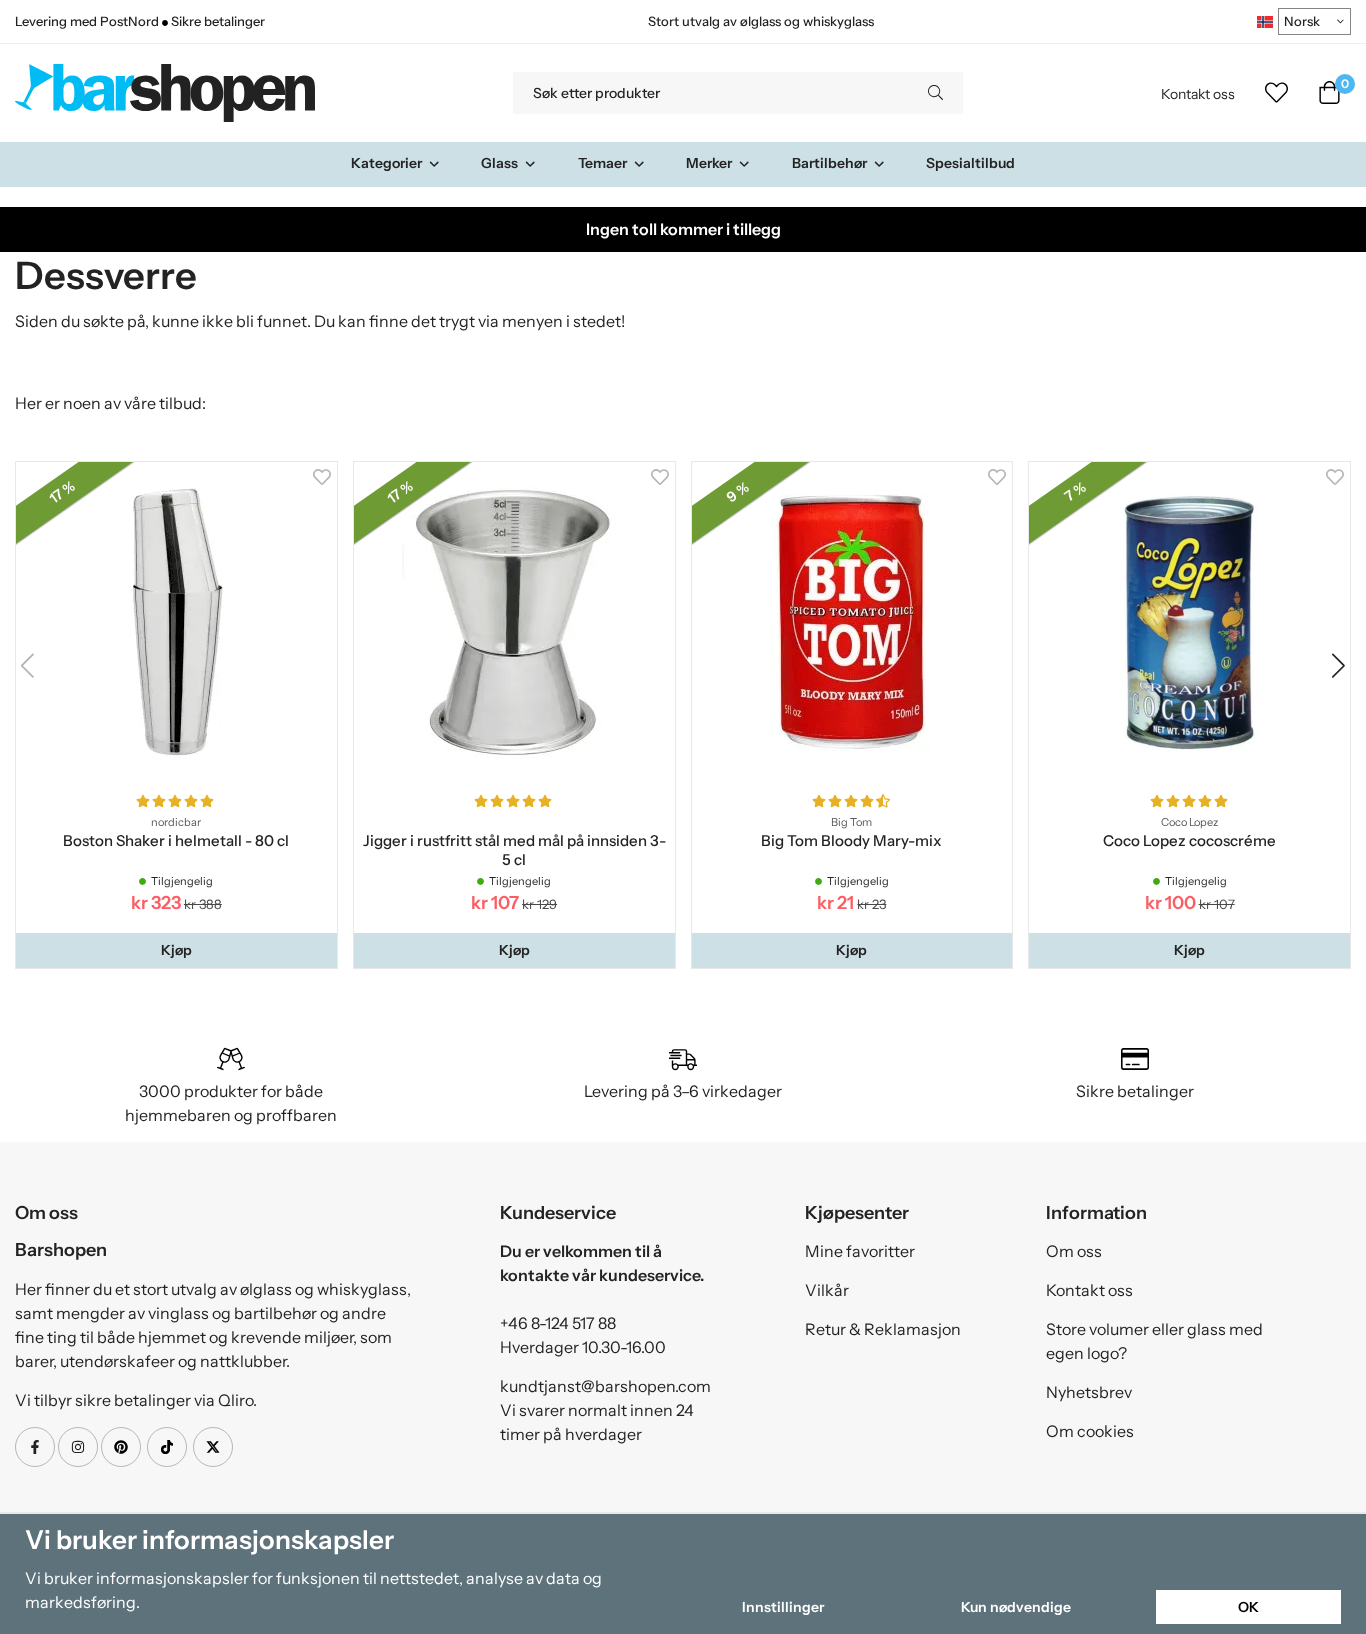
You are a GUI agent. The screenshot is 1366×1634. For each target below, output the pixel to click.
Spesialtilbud (970, 163)
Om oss (1074, 1251)
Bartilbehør (829, 163)
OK (1248, 1607)
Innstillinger (783, 1607)
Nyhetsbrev (1089, 1392)
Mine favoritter (860, 1251)
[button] (176, 950)
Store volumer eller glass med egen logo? (1154, 1341)
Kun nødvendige (1016, 1607)
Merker (709, 163)
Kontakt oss (1198, 94)
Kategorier (386, 163)
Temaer (602, 163)
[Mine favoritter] (1276, 93)
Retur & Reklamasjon (883, 1329)
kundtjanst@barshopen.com (605, 1386)
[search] (935, 93)
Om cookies (1090, 1431)
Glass (499, 163)
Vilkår (827, 1290)
